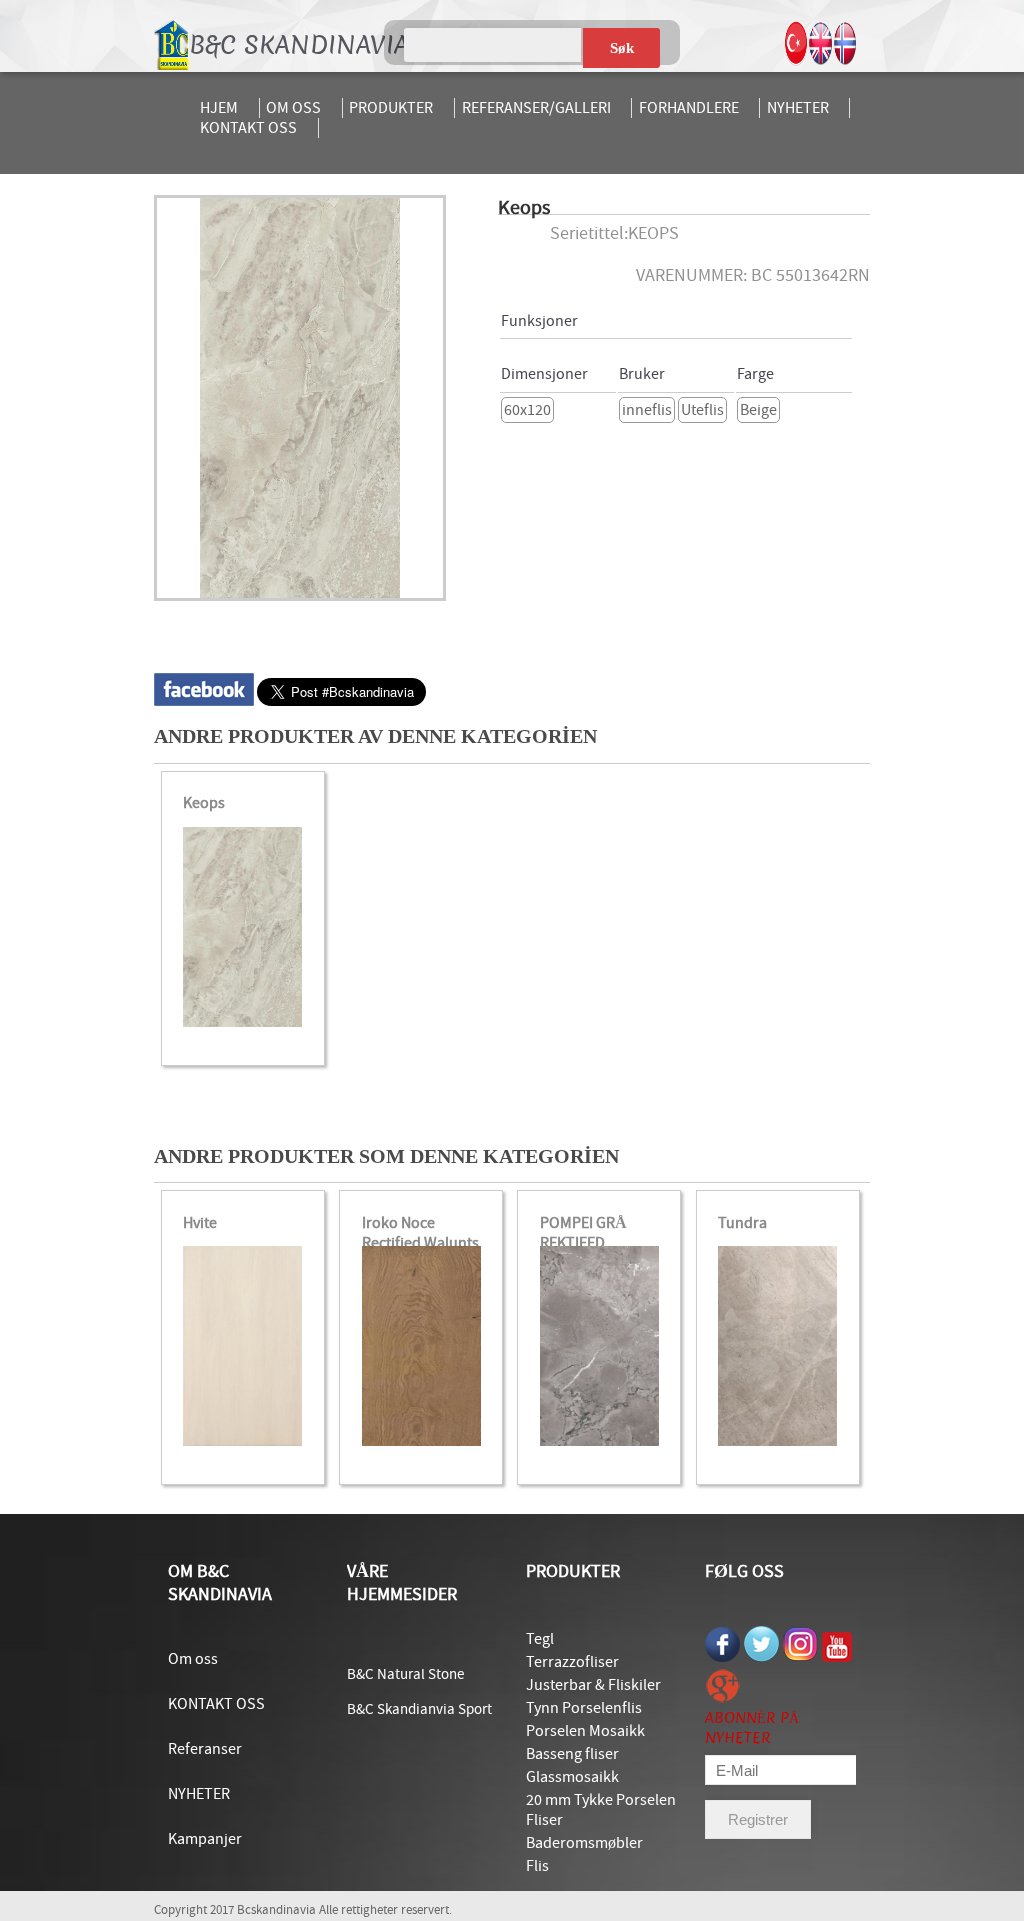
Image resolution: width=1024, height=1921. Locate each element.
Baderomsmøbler (584, 1843)
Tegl (540, 1639)
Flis (537, 1866)
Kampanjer (205, 1839)
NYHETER (798, 108)
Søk (622, 48)
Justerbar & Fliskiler (593, 1685)
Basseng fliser (572, 1754)
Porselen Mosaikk (585, 1731)
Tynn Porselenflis (584, 1708)
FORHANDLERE (689, 108)
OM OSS (293, 108)
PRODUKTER (391, 108)
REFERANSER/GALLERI (536, 108)
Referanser (205, 1749)
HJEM (219, 108)
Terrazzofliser (572, 1662)
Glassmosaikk (572, 1777)
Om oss (193, 1659)
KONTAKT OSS (248, 128)
